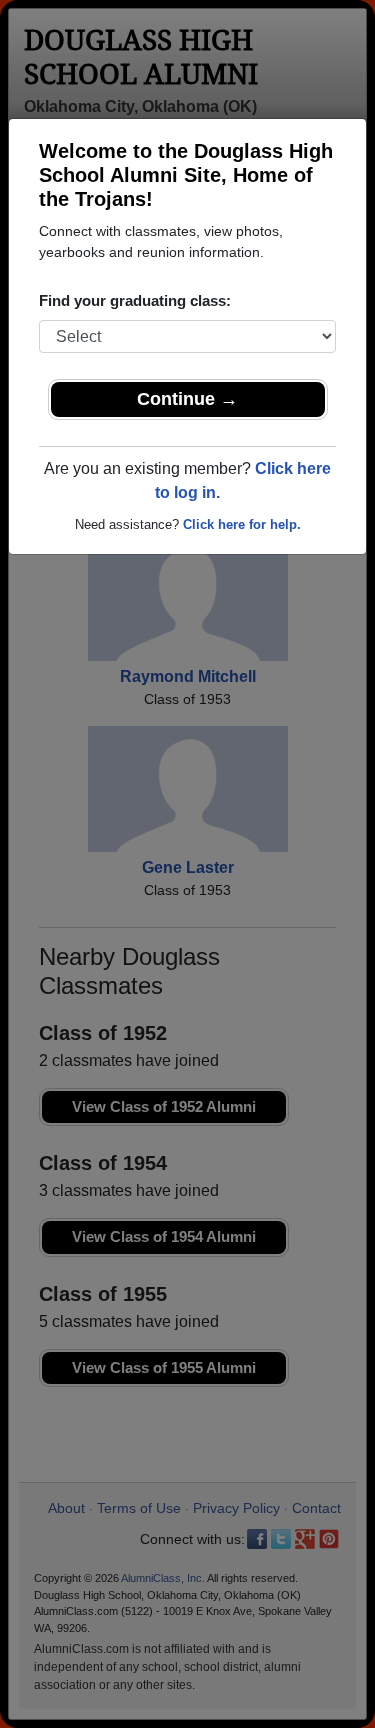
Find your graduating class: (135, 300)
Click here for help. (242, 524)
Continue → (187, 399)
